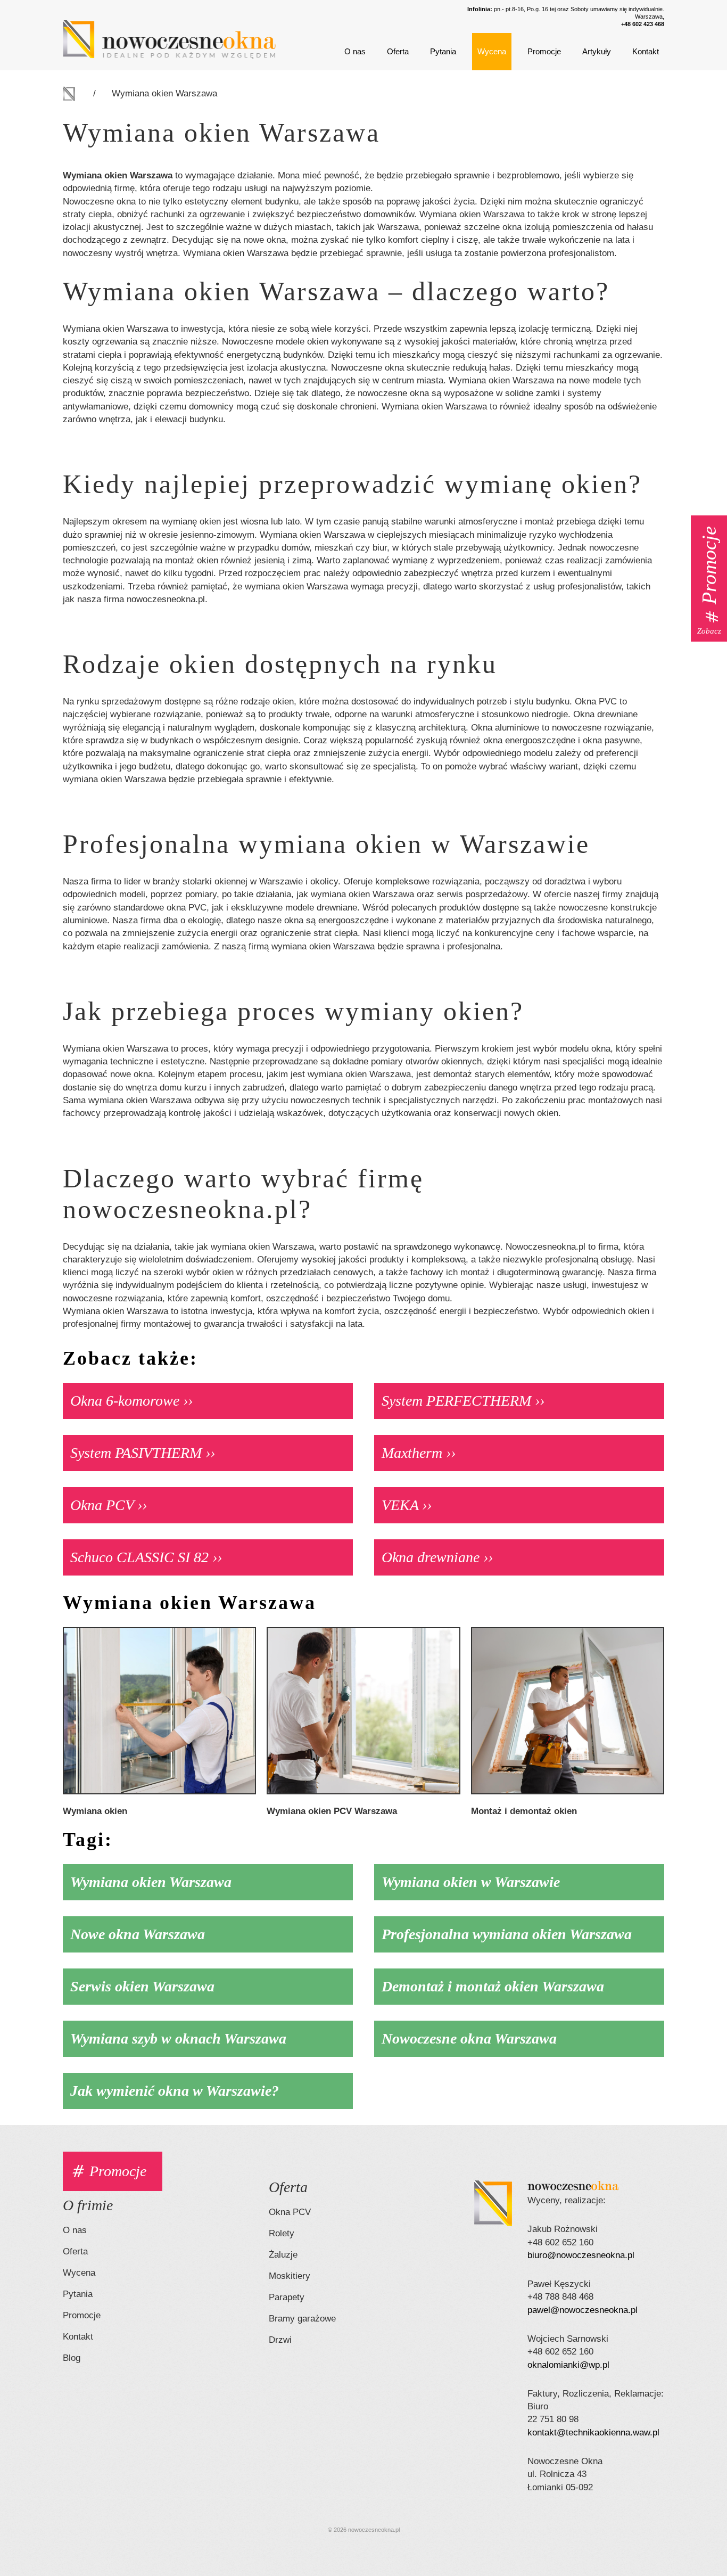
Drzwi (280, 2340)
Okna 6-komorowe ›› (131, 1401)
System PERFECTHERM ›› (463, 1401)
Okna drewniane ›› (437, 1557)
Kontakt (646, 51)
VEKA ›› (407, 1505)
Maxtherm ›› (419, 1453)
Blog (72, 2358)
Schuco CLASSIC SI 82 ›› (146, 1557)
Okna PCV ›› (109, 1505)
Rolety (282, 2233)
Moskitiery (290, 2276)
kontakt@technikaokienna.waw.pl (593, 2433)
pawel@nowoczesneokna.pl (583, 2310)
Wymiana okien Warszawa (164, 93)
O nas (355, 51)
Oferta (398, 51)
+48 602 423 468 (643, 24)
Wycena (492, 51)
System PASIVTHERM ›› (143, 1453)
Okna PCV (290, 2212)
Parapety (287, 2297)
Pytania (443, 51)
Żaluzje (283, 2255)
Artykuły (597, 51)
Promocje (544, 51)
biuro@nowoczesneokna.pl (581, 2255)
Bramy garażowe (302, 2319)
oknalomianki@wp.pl (568, 2365)
